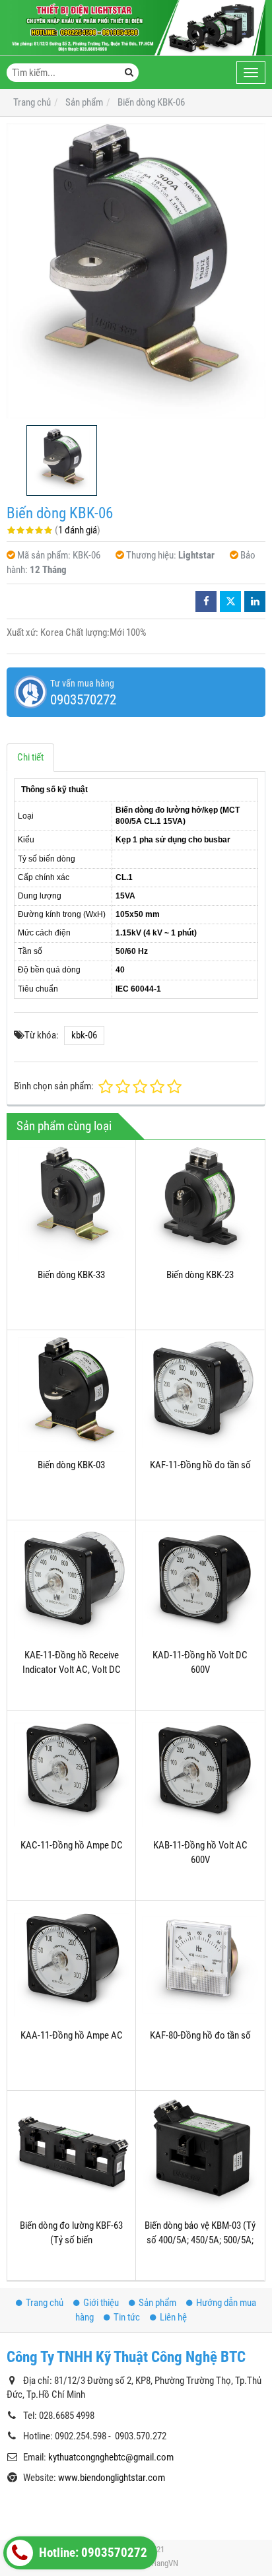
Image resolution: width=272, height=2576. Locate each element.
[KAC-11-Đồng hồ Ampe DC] (71, 1775)
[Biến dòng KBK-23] (200, 1204)
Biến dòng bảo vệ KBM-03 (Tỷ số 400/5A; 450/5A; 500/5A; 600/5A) (200, 2240)
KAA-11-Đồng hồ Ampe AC (72, 2035)
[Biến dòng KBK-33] (71, 1204)
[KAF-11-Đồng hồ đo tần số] (200, 1394)
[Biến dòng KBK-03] (71, 1394)
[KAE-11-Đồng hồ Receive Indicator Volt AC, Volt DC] (71, 1584)
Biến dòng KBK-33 (71, 1275)
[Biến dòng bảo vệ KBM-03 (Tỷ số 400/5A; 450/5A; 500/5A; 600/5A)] (200, 2155)
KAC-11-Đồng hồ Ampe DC (72, 1845)
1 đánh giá (78, 530)
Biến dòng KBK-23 (200, 1275)
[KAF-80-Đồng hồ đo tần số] (200, 1965)
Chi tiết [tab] (30, 757)
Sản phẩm (157, 2303)
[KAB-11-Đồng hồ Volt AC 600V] (200, 1775)
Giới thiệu (101, 2303)
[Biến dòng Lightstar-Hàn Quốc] (136, 28)
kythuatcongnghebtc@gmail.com (111, 2457)
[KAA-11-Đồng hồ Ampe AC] (71, 1965)
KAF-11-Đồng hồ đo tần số (200, 1465)
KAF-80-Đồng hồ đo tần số (200, 2035)
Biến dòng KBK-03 (71, 1465)
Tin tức (127, 2317)
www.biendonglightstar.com (112, 2478)
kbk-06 (84, 1035)
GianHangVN (157, 2563)
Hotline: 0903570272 (92, 2553)
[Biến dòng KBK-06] (136, 271)
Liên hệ (173, 2317)
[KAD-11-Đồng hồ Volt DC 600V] (200, 1584)
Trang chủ (45, 2303)
